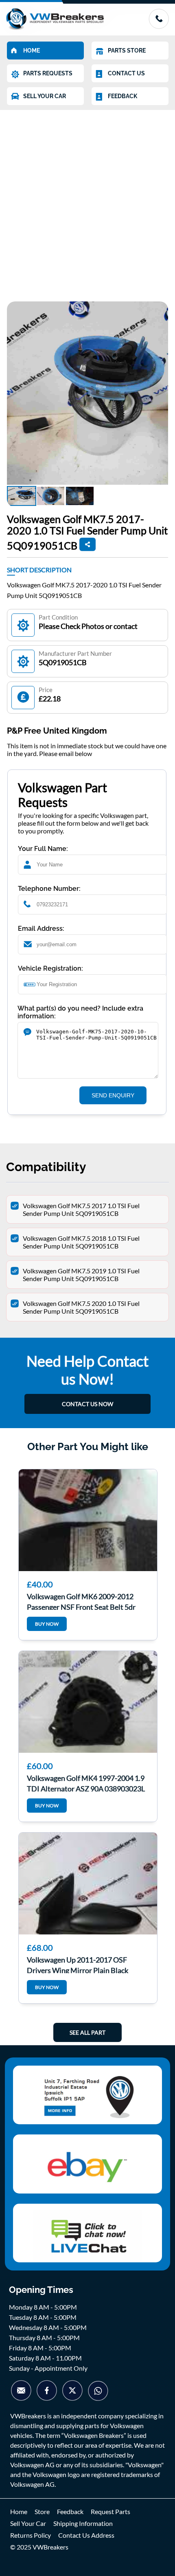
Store (42, 2511)
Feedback (70, 2511)
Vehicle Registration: (50, 968)
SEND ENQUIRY (113, 1095)
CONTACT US (126, 73)
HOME (32, 51)
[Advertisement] (87, 202)
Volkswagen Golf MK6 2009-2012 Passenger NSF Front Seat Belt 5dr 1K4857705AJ (81, 1601)
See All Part (87, 2032)
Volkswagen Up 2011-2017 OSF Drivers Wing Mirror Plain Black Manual (78, 1964)
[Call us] (159, 26)
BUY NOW (47, 1624)
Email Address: (41, 929)
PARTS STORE (127, 51)
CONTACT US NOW (87, 1404)
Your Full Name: (43, 849)
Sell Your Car (28, 2523)
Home (19, 2511)
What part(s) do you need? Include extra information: (80, 1012)
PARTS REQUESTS (48, 73)
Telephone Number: (49, 889)
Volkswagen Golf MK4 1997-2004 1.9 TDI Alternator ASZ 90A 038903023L (86, 1783)
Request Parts (110, 2511)
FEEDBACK (122, 96)
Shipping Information (83, 2523)
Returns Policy (31, 2535)
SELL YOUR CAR (45, 96)
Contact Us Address (86, 2535)
